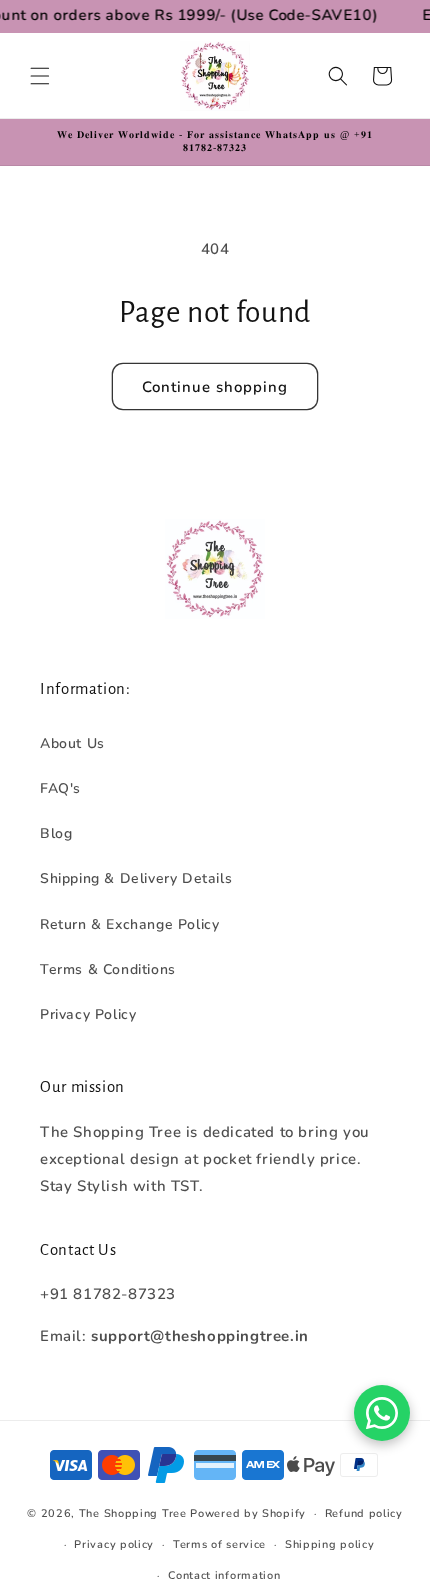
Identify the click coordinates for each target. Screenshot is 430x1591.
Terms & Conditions (108, 969)
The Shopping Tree (133, 1513)
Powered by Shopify (248, 1513)
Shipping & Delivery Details (136, 878)
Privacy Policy (88, 1014)
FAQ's (60, 788)
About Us (72, 743)
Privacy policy (114, 1544)
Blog (56, 833)
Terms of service (219, 1544)
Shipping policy (330, 1544)
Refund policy (364, 1513)
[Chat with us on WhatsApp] (382, 1413)
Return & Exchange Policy (129, 924)
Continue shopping (215, 387)
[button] (40, 76)
